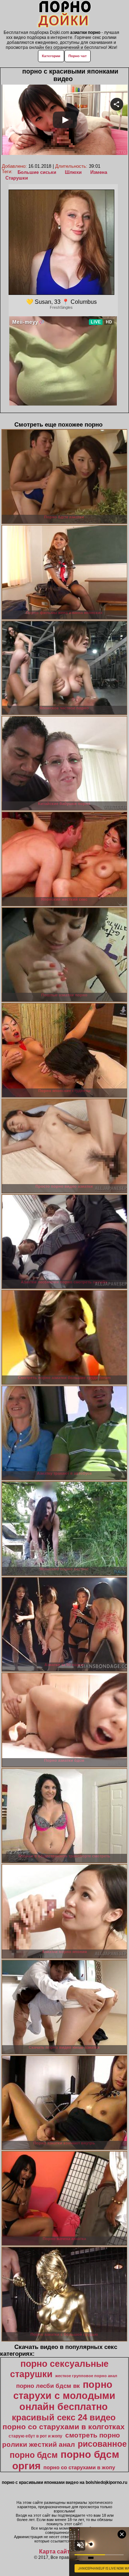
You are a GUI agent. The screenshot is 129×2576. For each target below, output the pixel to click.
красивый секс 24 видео (64, 2417)
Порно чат (78, 56)
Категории (51, 56)
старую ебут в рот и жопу (35, 2436)
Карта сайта (56, 2552)
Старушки (17, 178)
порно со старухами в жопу (79, 2467)
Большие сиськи (37, 172)
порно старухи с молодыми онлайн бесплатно (64, 2396)
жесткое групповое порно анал (86, 2376)
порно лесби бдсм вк (48, 2386)
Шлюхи (73, 172)
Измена (99, 172)
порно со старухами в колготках (64, 2427)
